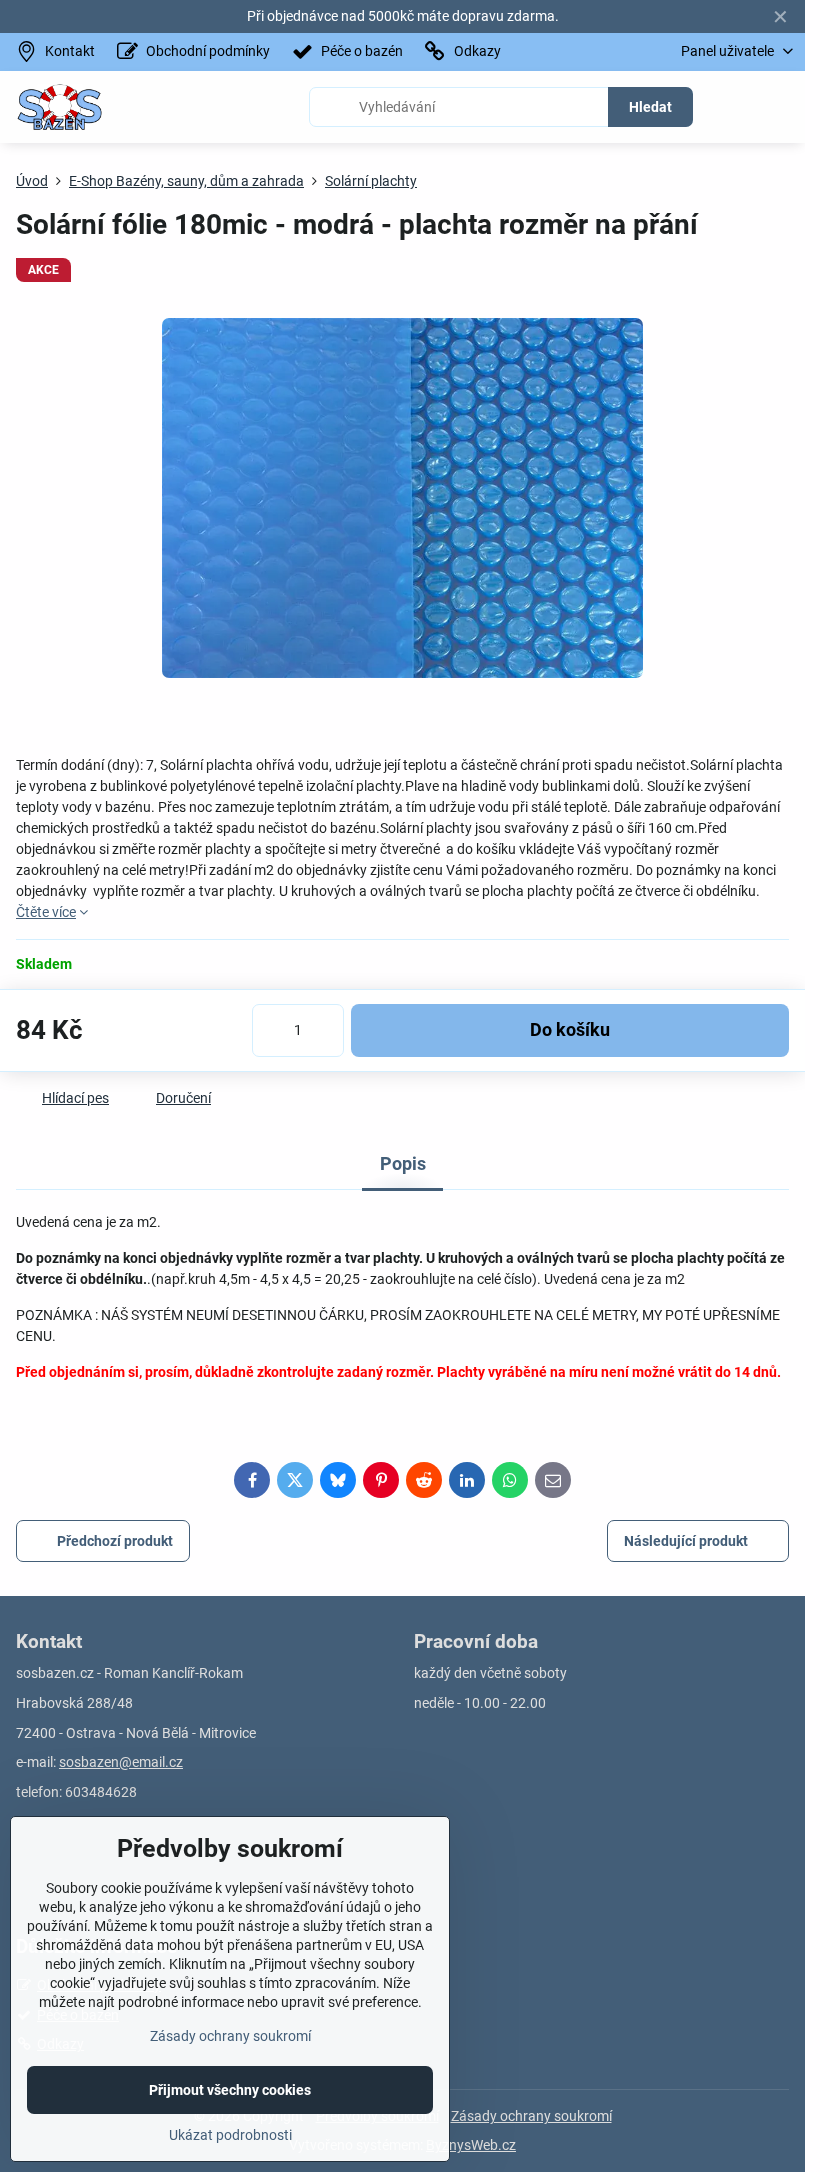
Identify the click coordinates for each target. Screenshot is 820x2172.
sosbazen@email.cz (121, 1762)
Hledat (650, 107)
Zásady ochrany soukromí (531, 2116)
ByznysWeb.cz (471, 2145)
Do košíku (570, 1030)
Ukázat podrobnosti (230, 2135)
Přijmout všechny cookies (230, 2090)
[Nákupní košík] (733, 107)
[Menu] (781, 107)
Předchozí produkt (115, 1541)
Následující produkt (686, 1541)
